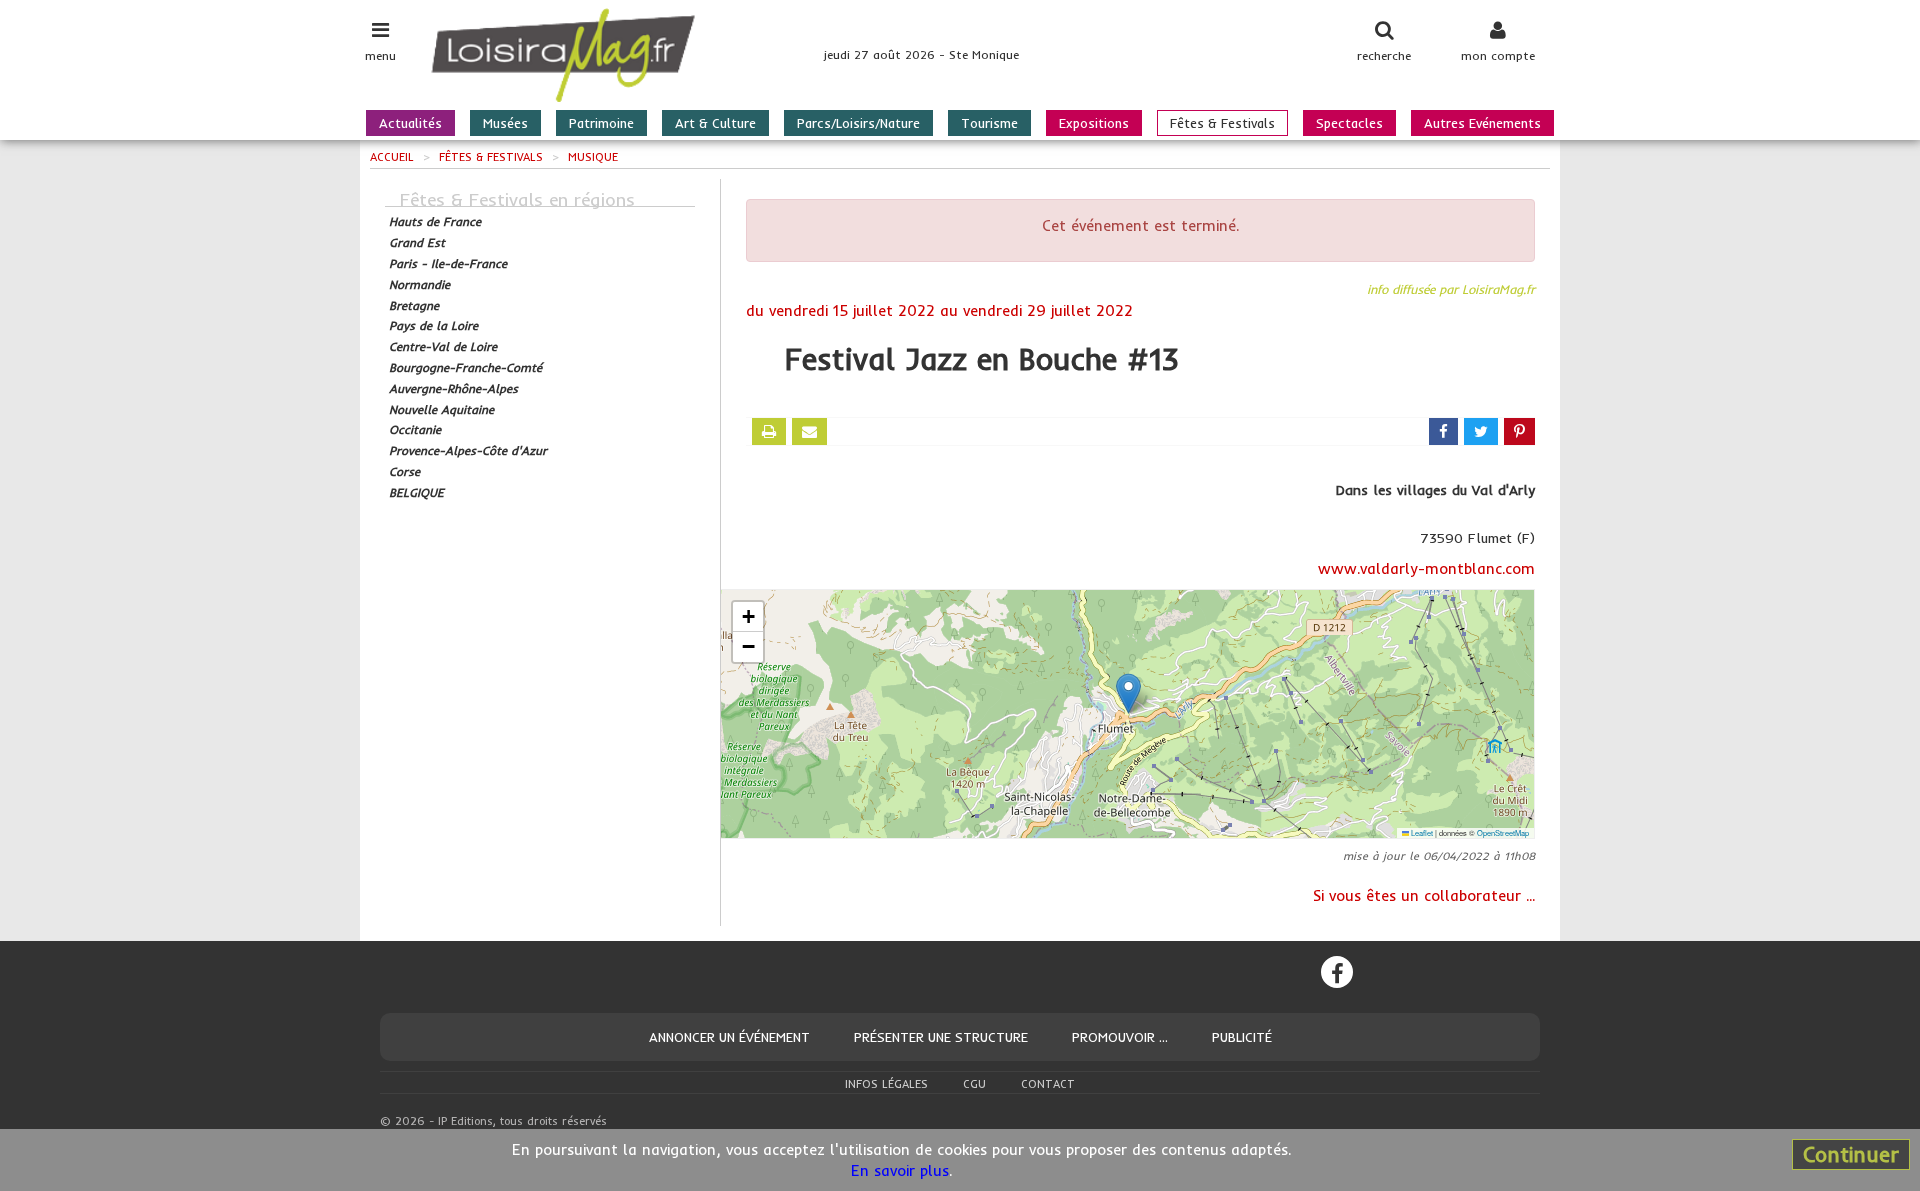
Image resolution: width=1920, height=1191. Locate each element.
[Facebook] (1337, 972)
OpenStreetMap (1503, 832)
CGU (974, 1084)
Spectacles (1349, 123)
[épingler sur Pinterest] (1519, 431)
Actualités (410, 123)
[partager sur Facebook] (1443, 431)
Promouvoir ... (1120, 1037)
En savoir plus (900, 1170)
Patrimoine (601, 123)
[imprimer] (769, 431)
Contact (1048, 1084)
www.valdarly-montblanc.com (1426, 568)
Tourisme (989, 123)
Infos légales (886, 1084)
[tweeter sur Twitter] (1481, 431)
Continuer (1851, 1154)
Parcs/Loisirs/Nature (858, 123)
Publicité (1242, 1037)
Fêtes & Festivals (1222, 123)
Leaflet (1421, 832)
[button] (1128, 693)
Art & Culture (715, 123)
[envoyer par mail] (809, 431)
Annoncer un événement (729, 1037)
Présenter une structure (941, 1037)
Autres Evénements (1482, 123)
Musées (505, 123)
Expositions (1094, 123)
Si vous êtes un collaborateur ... (1424, 895)
